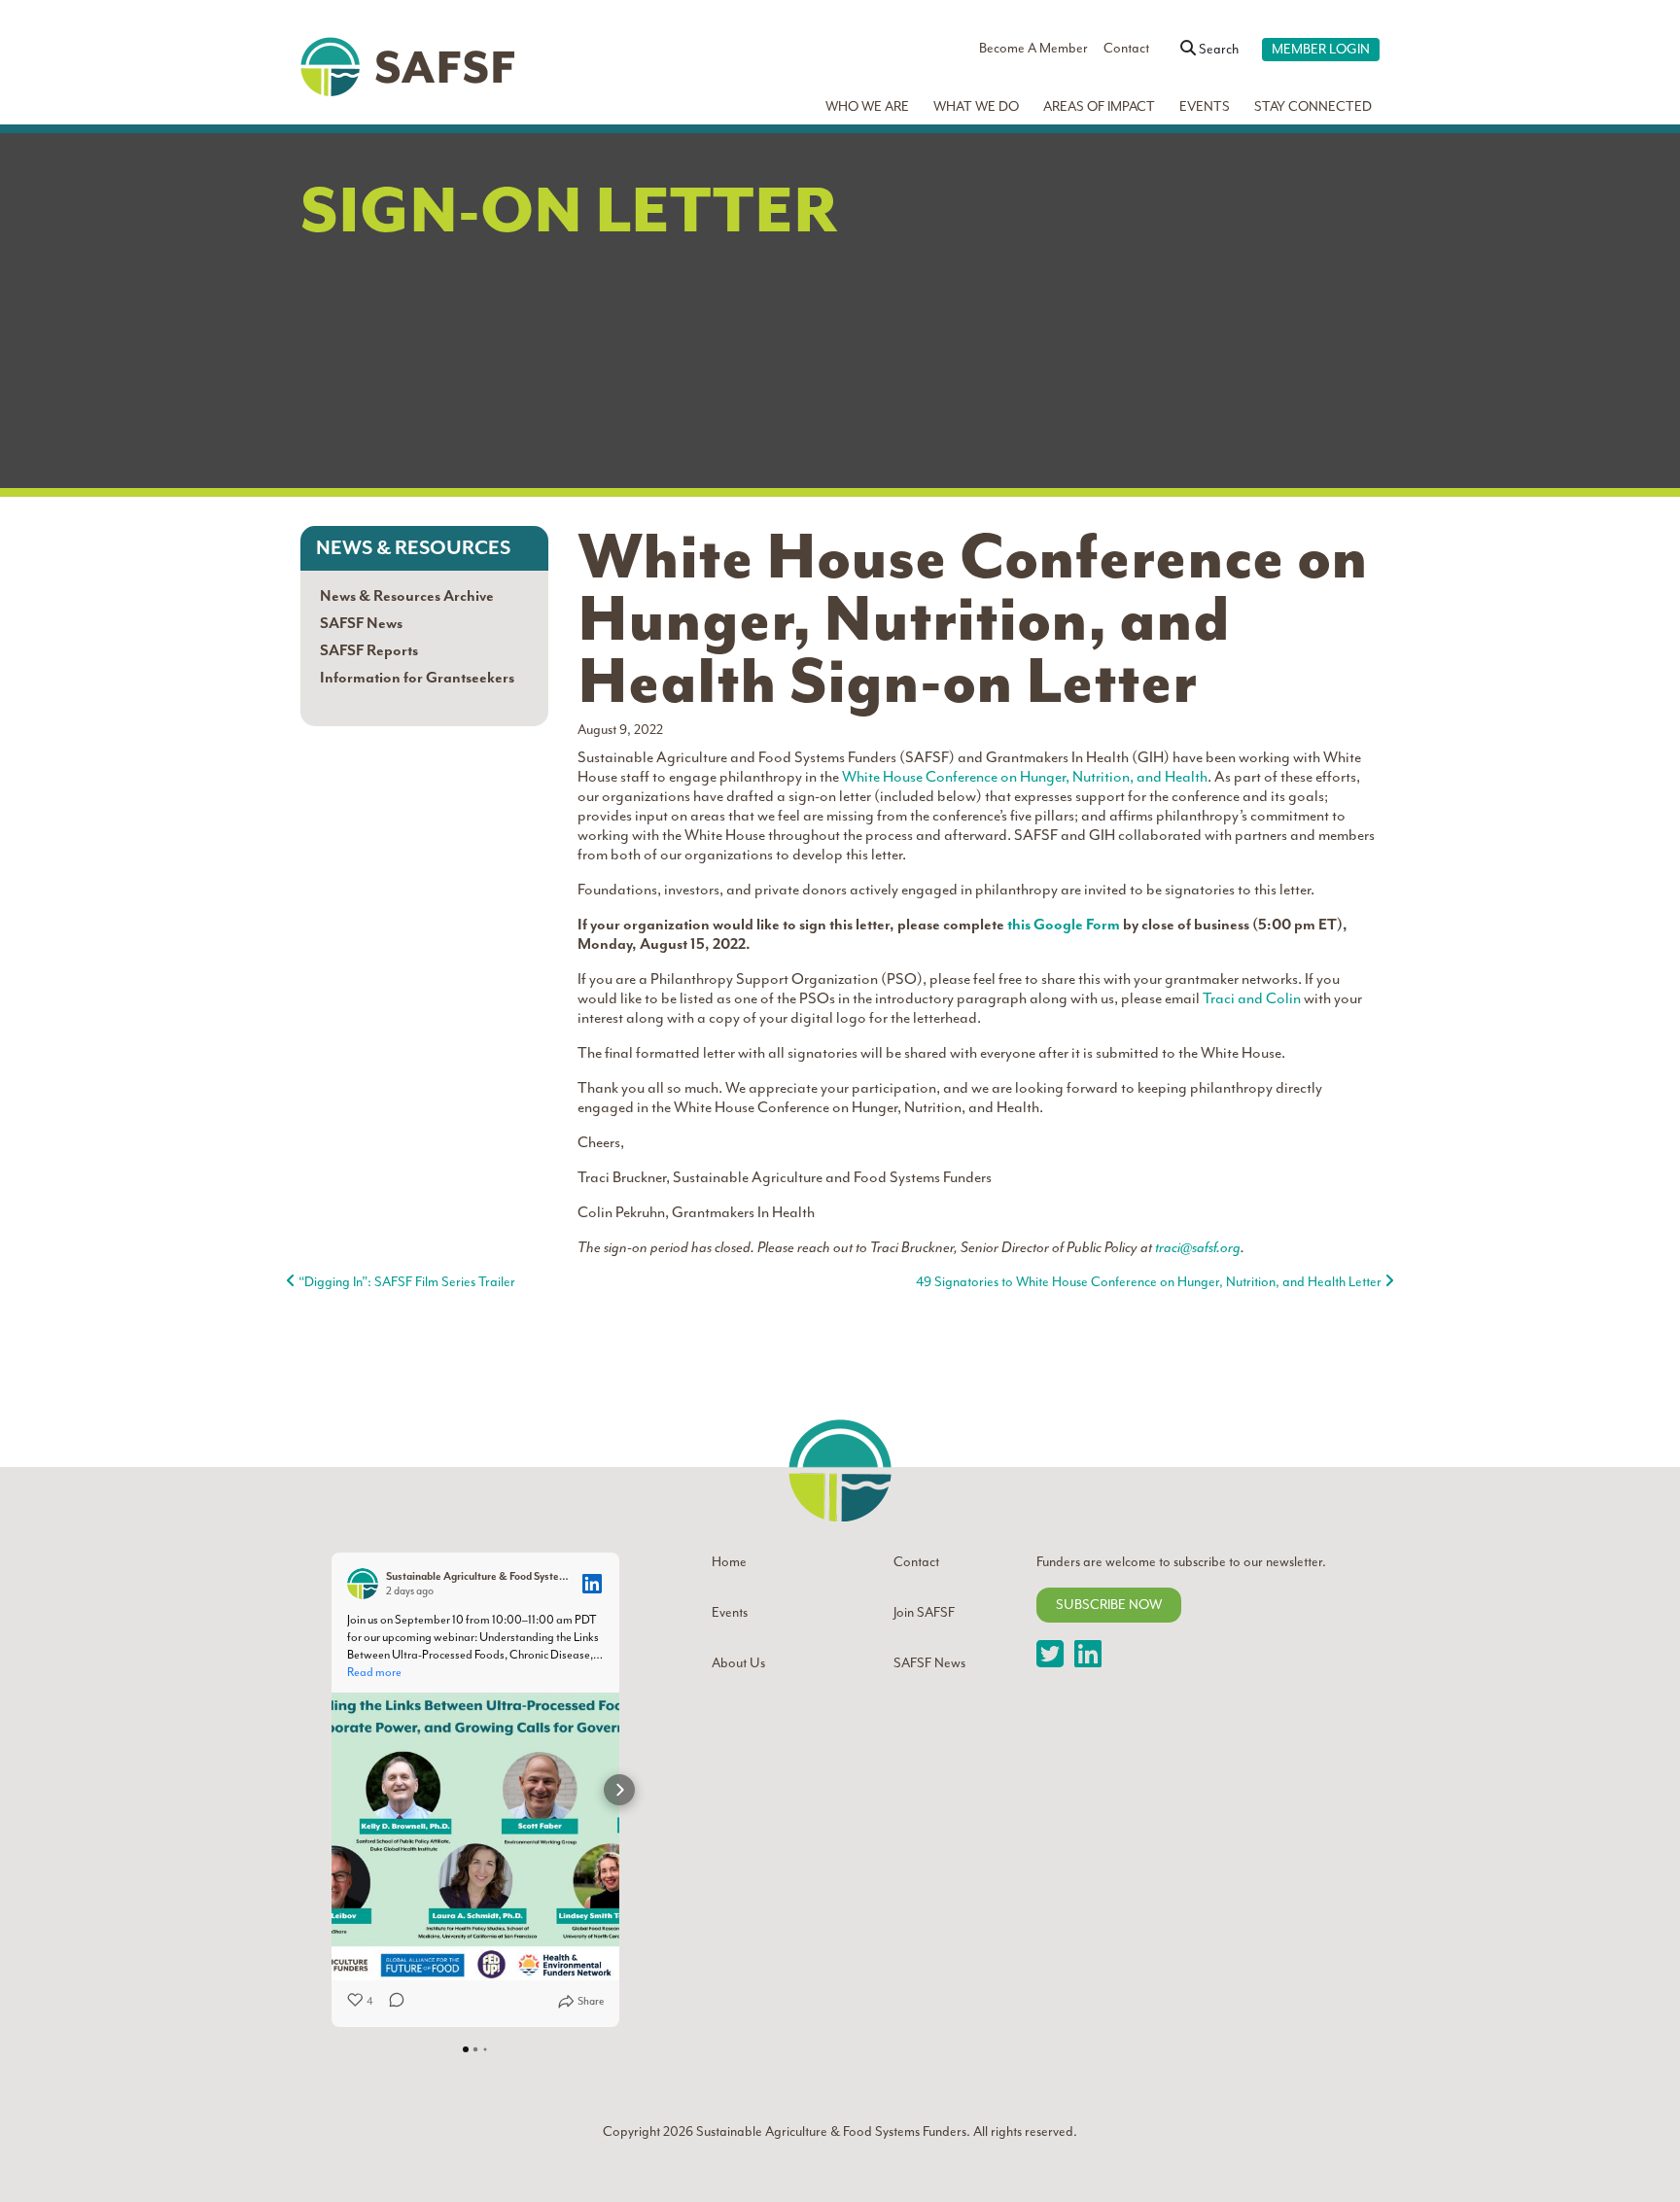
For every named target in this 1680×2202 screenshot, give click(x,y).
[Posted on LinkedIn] (592, 1584)
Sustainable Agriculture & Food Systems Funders (830, 2132)
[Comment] (391, 2002)
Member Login (1321, 49)
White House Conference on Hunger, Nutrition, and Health (1025, 777)
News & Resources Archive (407, 596)
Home (729, 1562)
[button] (332, 1790)
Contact (1126, 48)
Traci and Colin (1252, 998)
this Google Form (1064, 925)
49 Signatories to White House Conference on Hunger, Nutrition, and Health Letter (1150, 1282)
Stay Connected (1313, 106)
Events (1205, 106)
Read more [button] (374, 1672)
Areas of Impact (1099, 106)
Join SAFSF (924, 1612)
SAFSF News (361, 623)
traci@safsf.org (1198, 1247)
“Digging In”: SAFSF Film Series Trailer (405, 1282)
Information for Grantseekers (417, 678)
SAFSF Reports (369, 650)
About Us (738, 1663)
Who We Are (867, 106)
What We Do (976, 106)
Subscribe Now (1109, 1605)
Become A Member (1033, 48)
